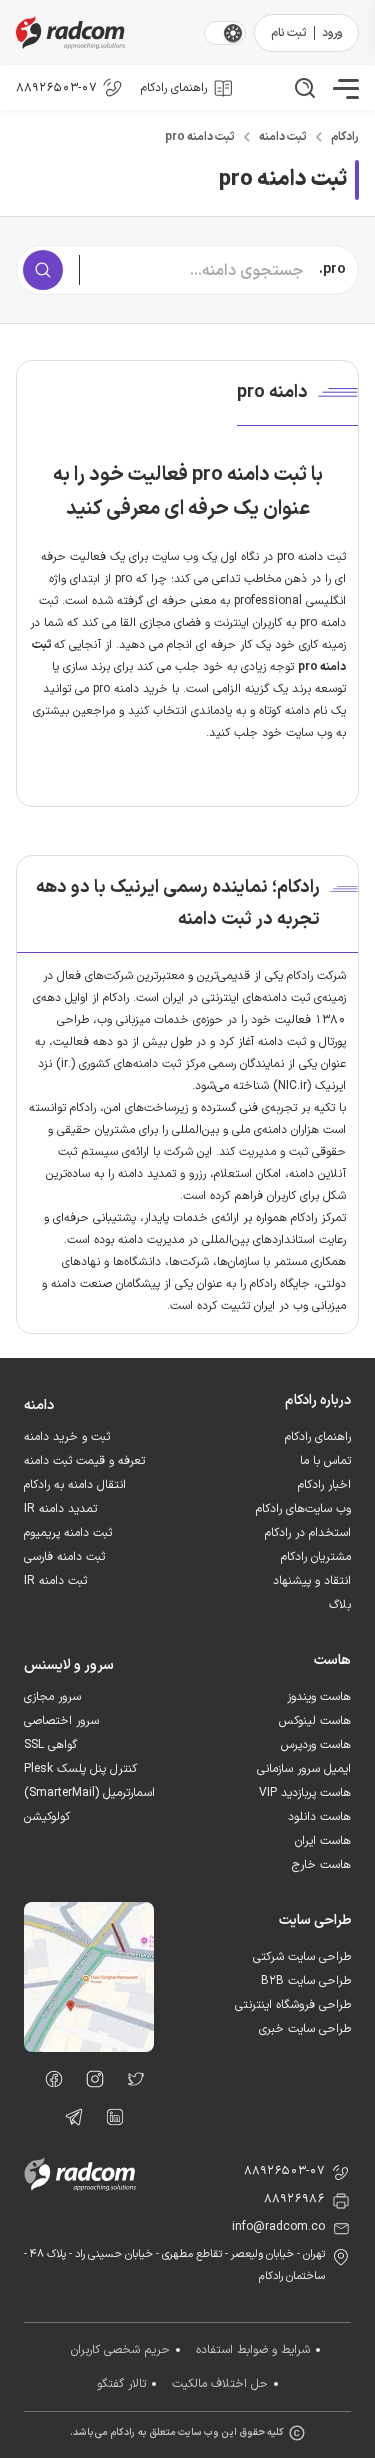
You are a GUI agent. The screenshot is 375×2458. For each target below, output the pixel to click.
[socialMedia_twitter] (130, 2083)
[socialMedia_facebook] (48, 2083)
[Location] (89, 2048)
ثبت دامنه (283, 137)
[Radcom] (106, 32)
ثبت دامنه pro (200, 137)
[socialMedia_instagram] (89, 2083)
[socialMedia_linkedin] (109, 2121)
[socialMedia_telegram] (68, 2121)
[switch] (233, 33)
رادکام (345, 137)
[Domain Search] (43, 270)
